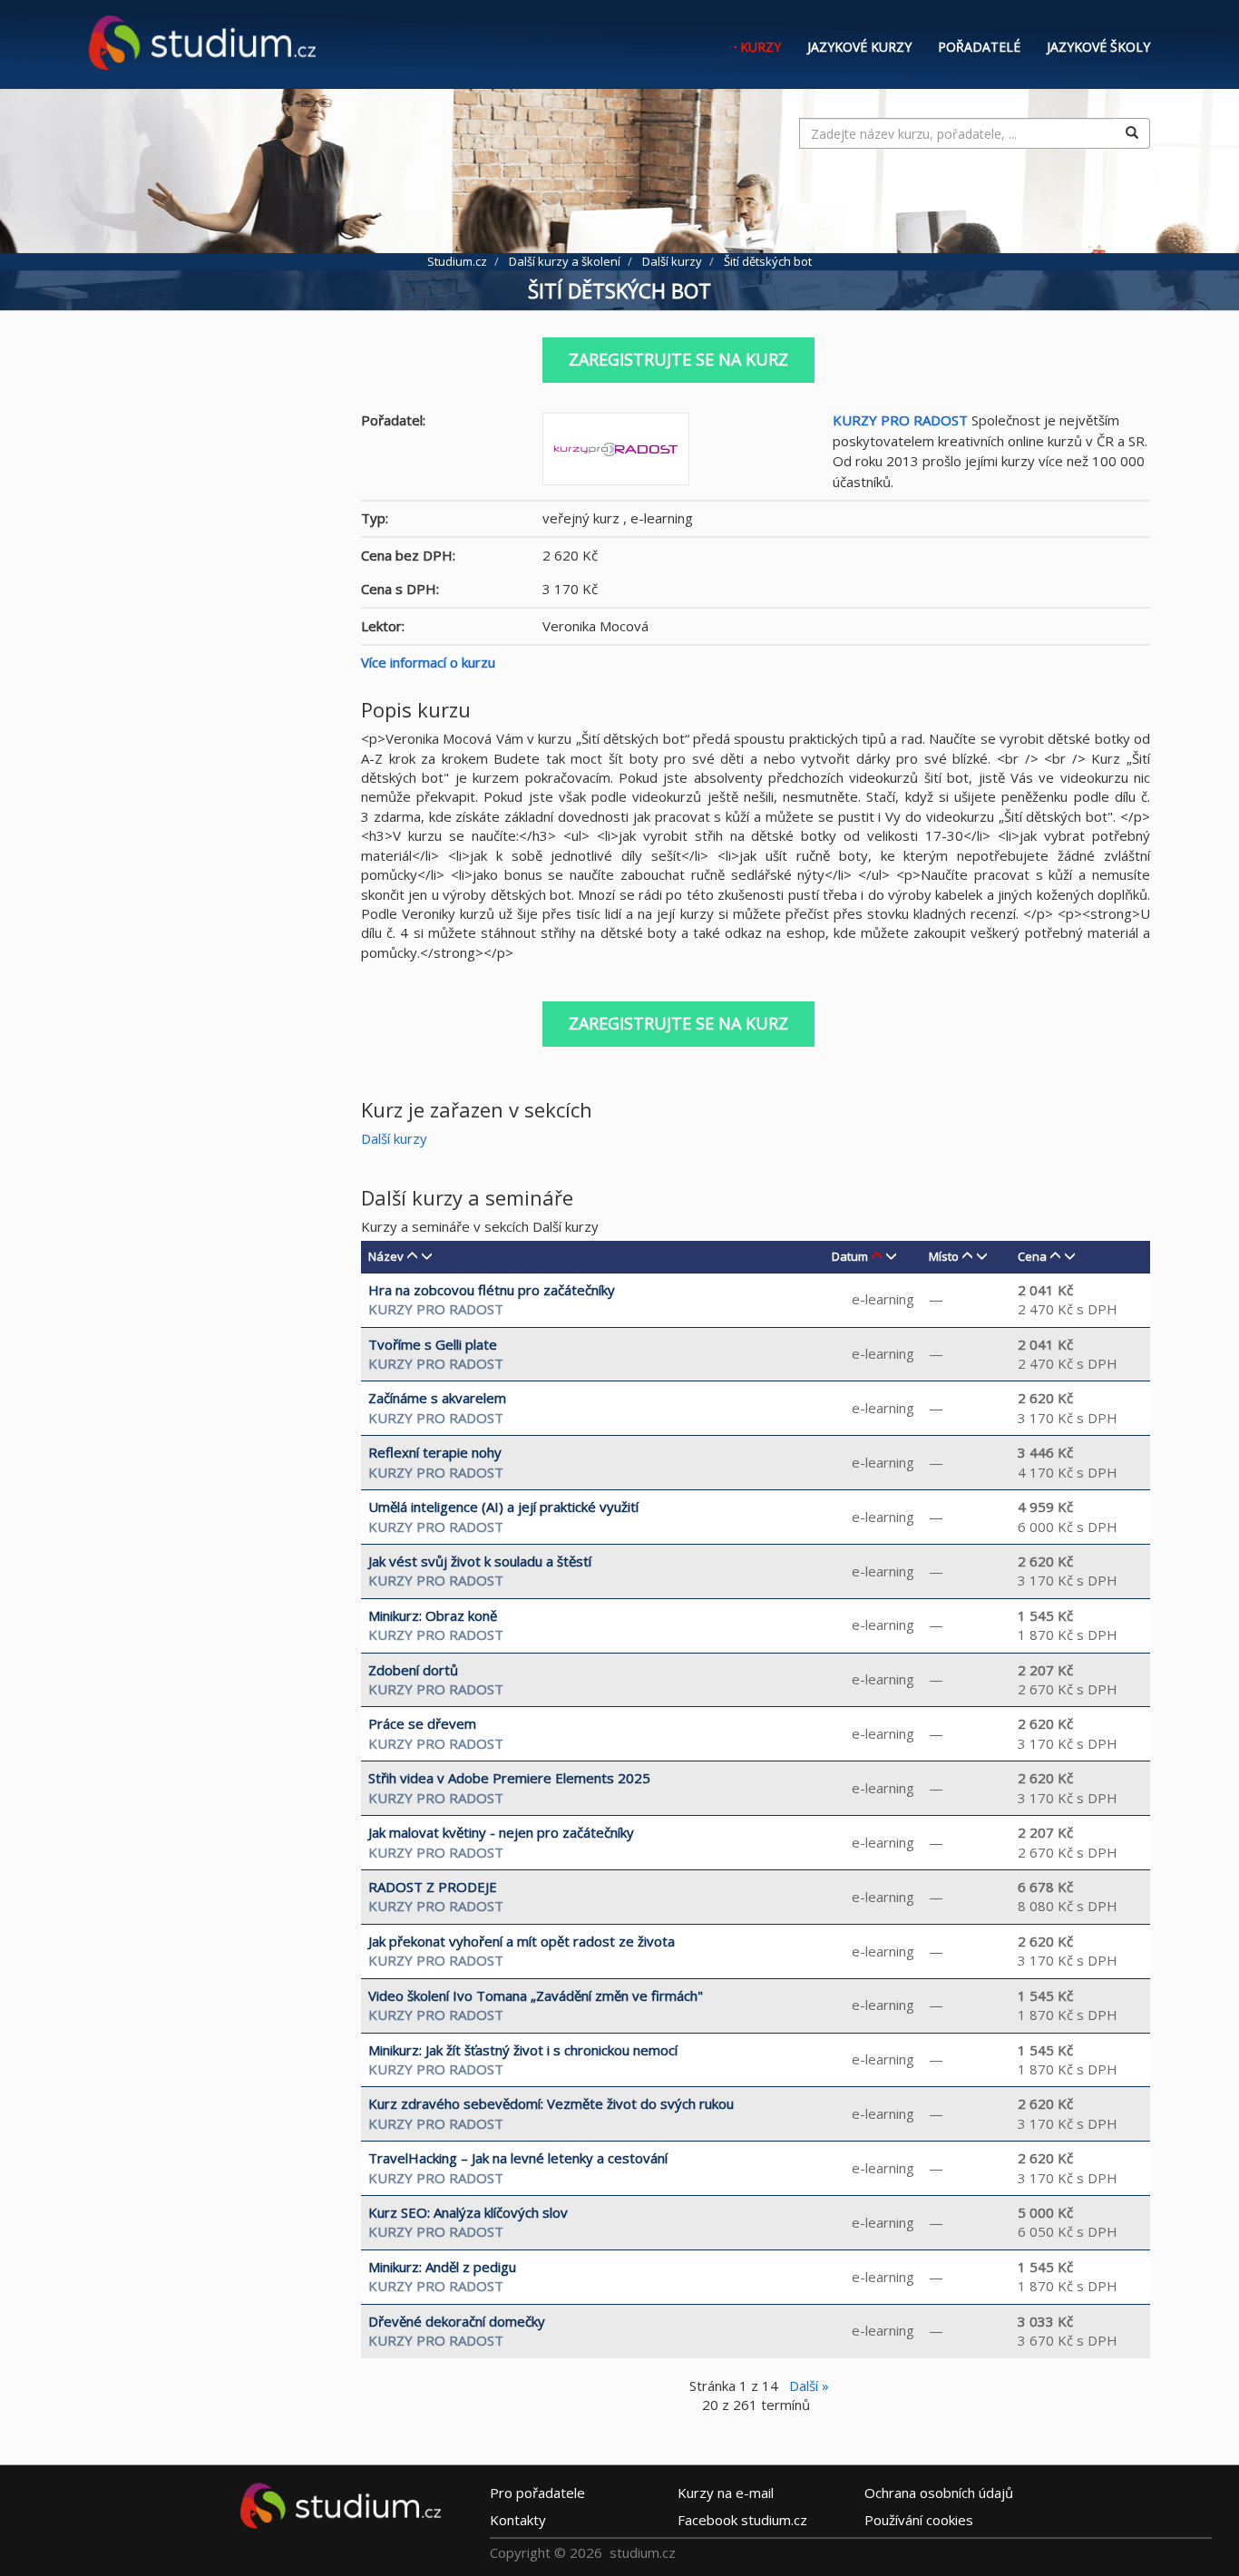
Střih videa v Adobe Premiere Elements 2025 (509, 1778)
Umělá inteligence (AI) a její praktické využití (503, 1507)
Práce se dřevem (422, 1723)
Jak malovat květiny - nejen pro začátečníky (501, 1832)
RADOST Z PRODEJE (433, 1887)
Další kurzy (394, 1138)
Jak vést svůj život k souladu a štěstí (480, 1561)
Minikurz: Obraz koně (433, 1615)
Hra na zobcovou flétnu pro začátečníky (492, 1290)
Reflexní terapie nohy (435, 1452)
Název (386, 1256)
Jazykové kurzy (859, 47)
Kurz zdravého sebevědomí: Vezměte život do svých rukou (551, 2103)
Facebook (742, 2520)
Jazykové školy (1098, 47)
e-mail (726, 2493)
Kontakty (518, 2520)
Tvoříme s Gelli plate (433, 1344)
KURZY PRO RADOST (900, 420)
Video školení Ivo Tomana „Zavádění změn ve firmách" (536, 1995)
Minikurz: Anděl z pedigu (442, 2267)
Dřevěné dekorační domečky (457, 2321)
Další (809, 2386)
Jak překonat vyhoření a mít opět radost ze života (522, 1941)
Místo (944, 1256)
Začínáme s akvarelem (437, 1398)
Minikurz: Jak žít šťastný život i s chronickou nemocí (523, 2050)
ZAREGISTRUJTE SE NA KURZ (678, 359)
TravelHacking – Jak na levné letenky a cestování (518, 2158)
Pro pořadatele (537, 2493)
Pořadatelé (979, 47)
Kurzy (761, 47)
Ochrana (939, 2493)
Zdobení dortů (413, 1670)
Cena (1032, 1256)
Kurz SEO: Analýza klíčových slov (468, 2212)
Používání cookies (919, 2520)
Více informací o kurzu (428, 662)
